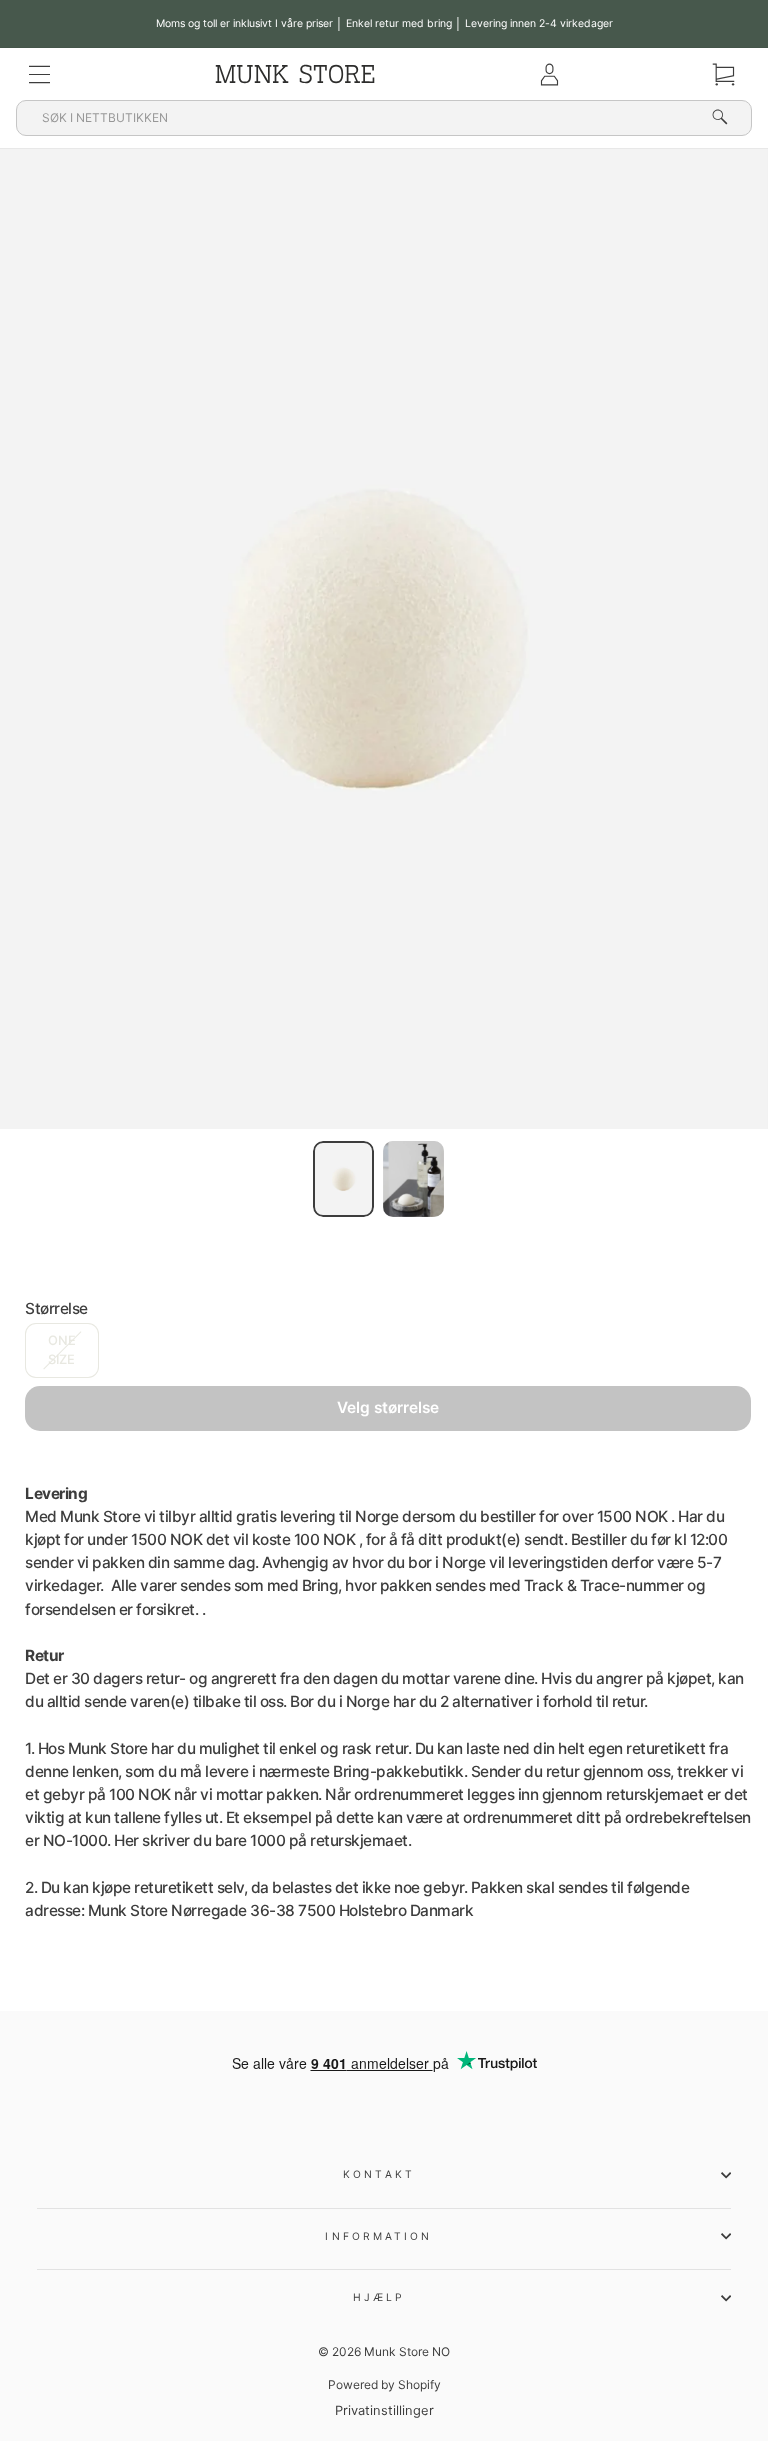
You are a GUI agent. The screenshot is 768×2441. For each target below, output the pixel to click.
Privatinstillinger (384, 2410)
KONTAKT (379, 2174)
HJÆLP (379, 2297)
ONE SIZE (62, 1350)
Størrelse (56, 1308)
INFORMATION (378, 2236)
